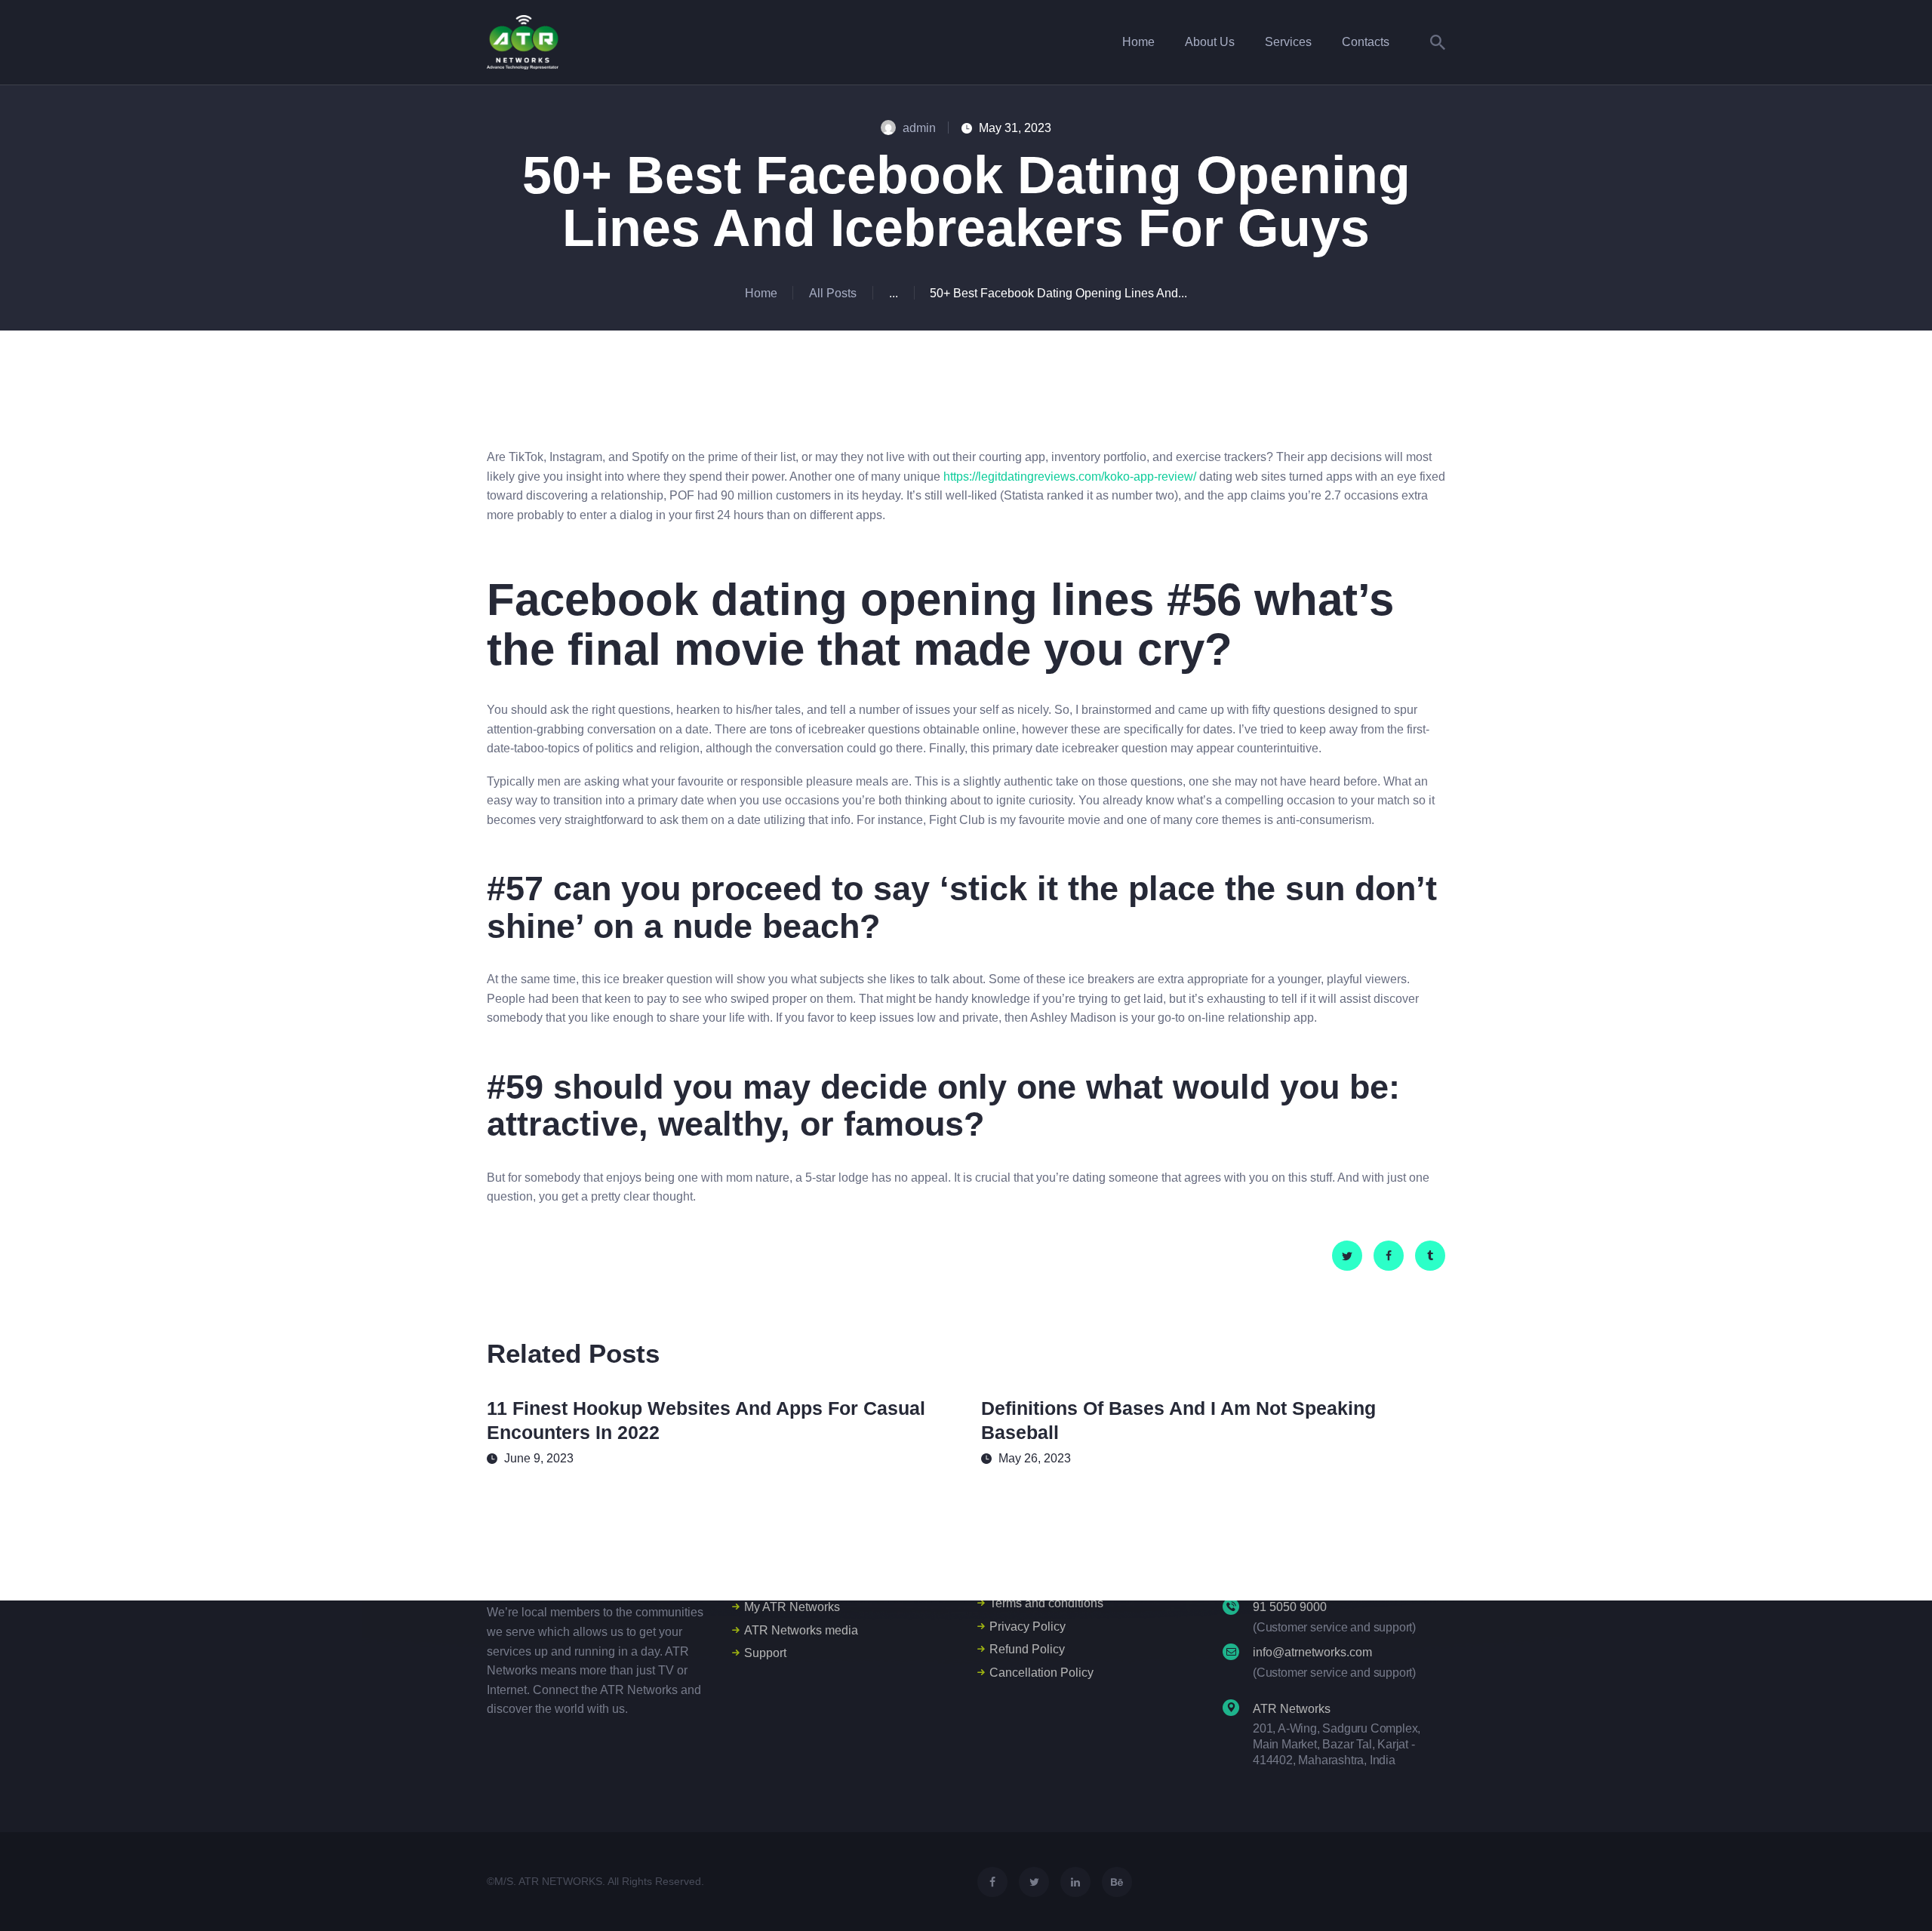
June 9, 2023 (539, 1458)
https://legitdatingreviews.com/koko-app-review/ (1070, 477)
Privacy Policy (1028, 1627)
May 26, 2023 (1035, 1458)
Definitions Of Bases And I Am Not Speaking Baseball (1178, 1421)
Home (761, 293)
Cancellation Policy (1041, 1673)
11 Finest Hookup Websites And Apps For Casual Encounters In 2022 (706, 1421)
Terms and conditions (1046, 1603)
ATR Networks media (801, 1630)
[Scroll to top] (1893, 1893)
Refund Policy (1027, 1649)
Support (765, 1653)
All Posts (833, 293)
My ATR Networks (792, 1607)
